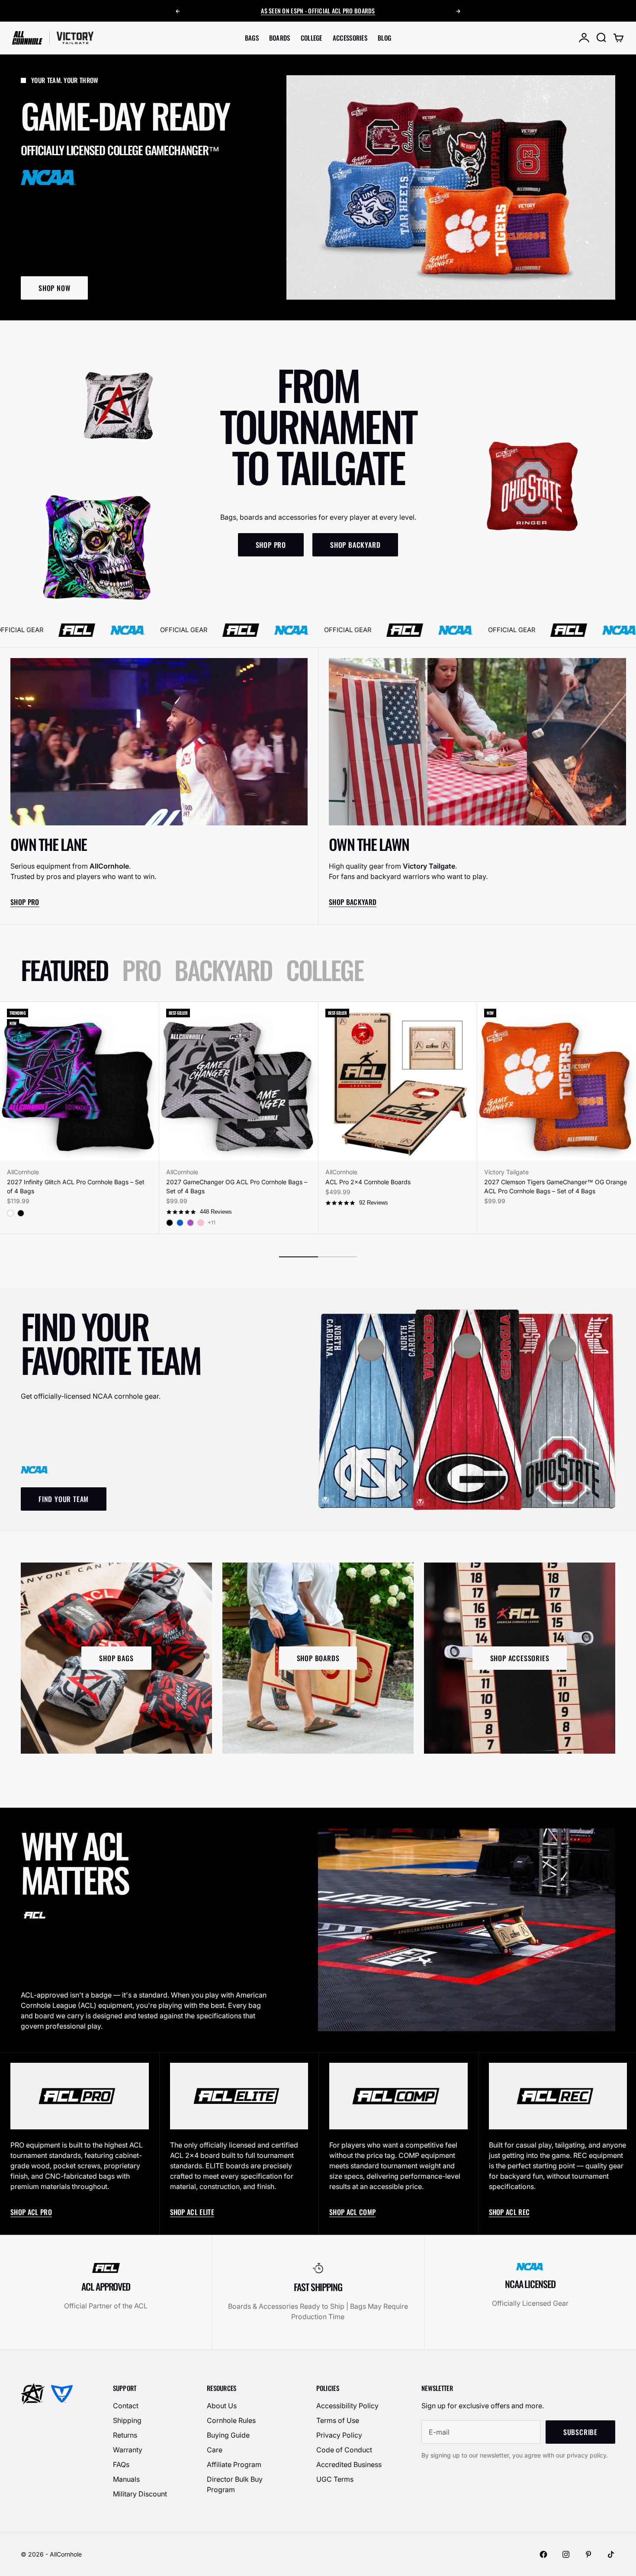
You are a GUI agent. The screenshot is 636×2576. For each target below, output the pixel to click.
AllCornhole (23, 1172)
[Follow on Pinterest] (588, 2554)
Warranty (128, 2450)
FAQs (121, 2464)
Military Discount (140, 2494)
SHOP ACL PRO (31, 2212)
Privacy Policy (339, 2435)
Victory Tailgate (506, 1172)
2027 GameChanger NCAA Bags (329, 13)
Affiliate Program (234, 2464)
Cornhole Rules (231, 2420)
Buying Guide (228, 2435)
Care (215, 2450)
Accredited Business (349, 2464)
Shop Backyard (353, 902)
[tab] (64, 970)
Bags (252, 38)
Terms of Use (338, 2420)
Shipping (127, 2420)
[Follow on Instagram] (566, 2554)
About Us (222, 2406)
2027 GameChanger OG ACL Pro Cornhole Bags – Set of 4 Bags (237, 1186)
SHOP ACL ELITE (192, 2212)
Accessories (350, 38)
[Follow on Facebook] (543, 2554)
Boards (280, 38)
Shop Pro (25, 902)
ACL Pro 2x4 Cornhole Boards (368, 1182)
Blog (384, 38)
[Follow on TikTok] (611, 2554)
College (312, 38)
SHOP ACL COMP (352, 2212)
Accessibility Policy (347, 2406)
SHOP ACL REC (509, 2212)
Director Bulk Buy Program (235, 2484)
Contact (126, 2406)
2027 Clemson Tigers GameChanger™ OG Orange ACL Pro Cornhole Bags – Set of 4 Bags (556, 1186)
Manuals (126, 2479)
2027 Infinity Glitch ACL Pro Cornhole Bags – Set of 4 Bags (76, 1186)
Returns (125, 2435)
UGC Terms (335, 2479)
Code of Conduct (344, 2450)
